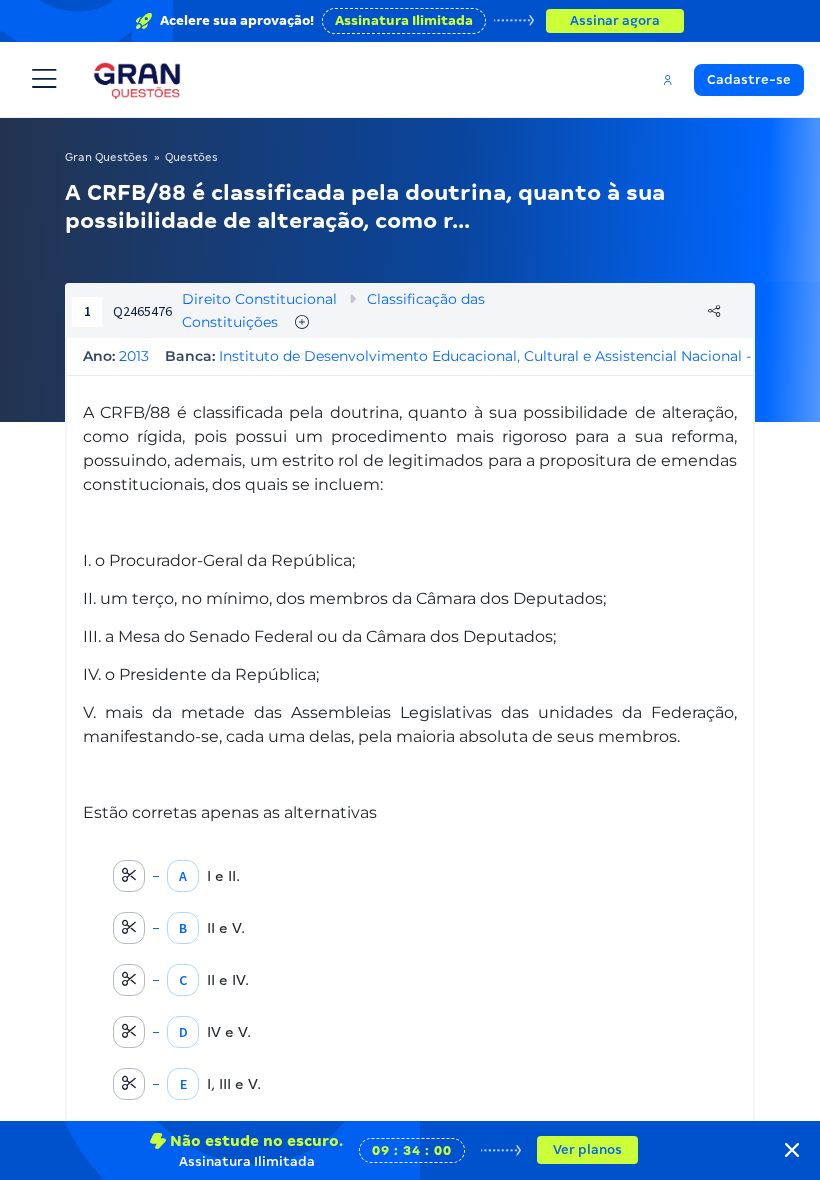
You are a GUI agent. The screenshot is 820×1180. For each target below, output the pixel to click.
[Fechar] (792, 1150)
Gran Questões (106, 157)
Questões (191, 157)
